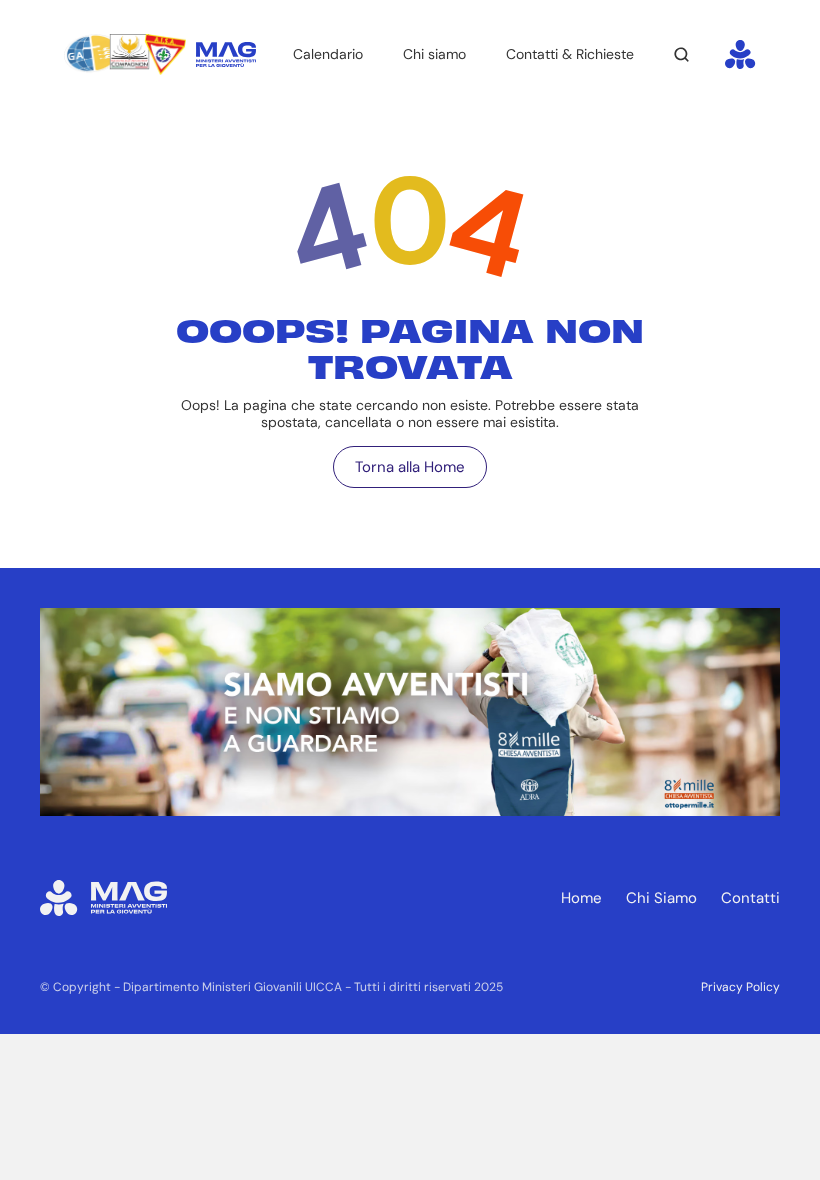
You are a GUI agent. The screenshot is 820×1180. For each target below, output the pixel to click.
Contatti (750, 898)
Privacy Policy (740, 987)
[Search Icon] (682, 55)
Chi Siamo (661, 898)
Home (581, 898)
